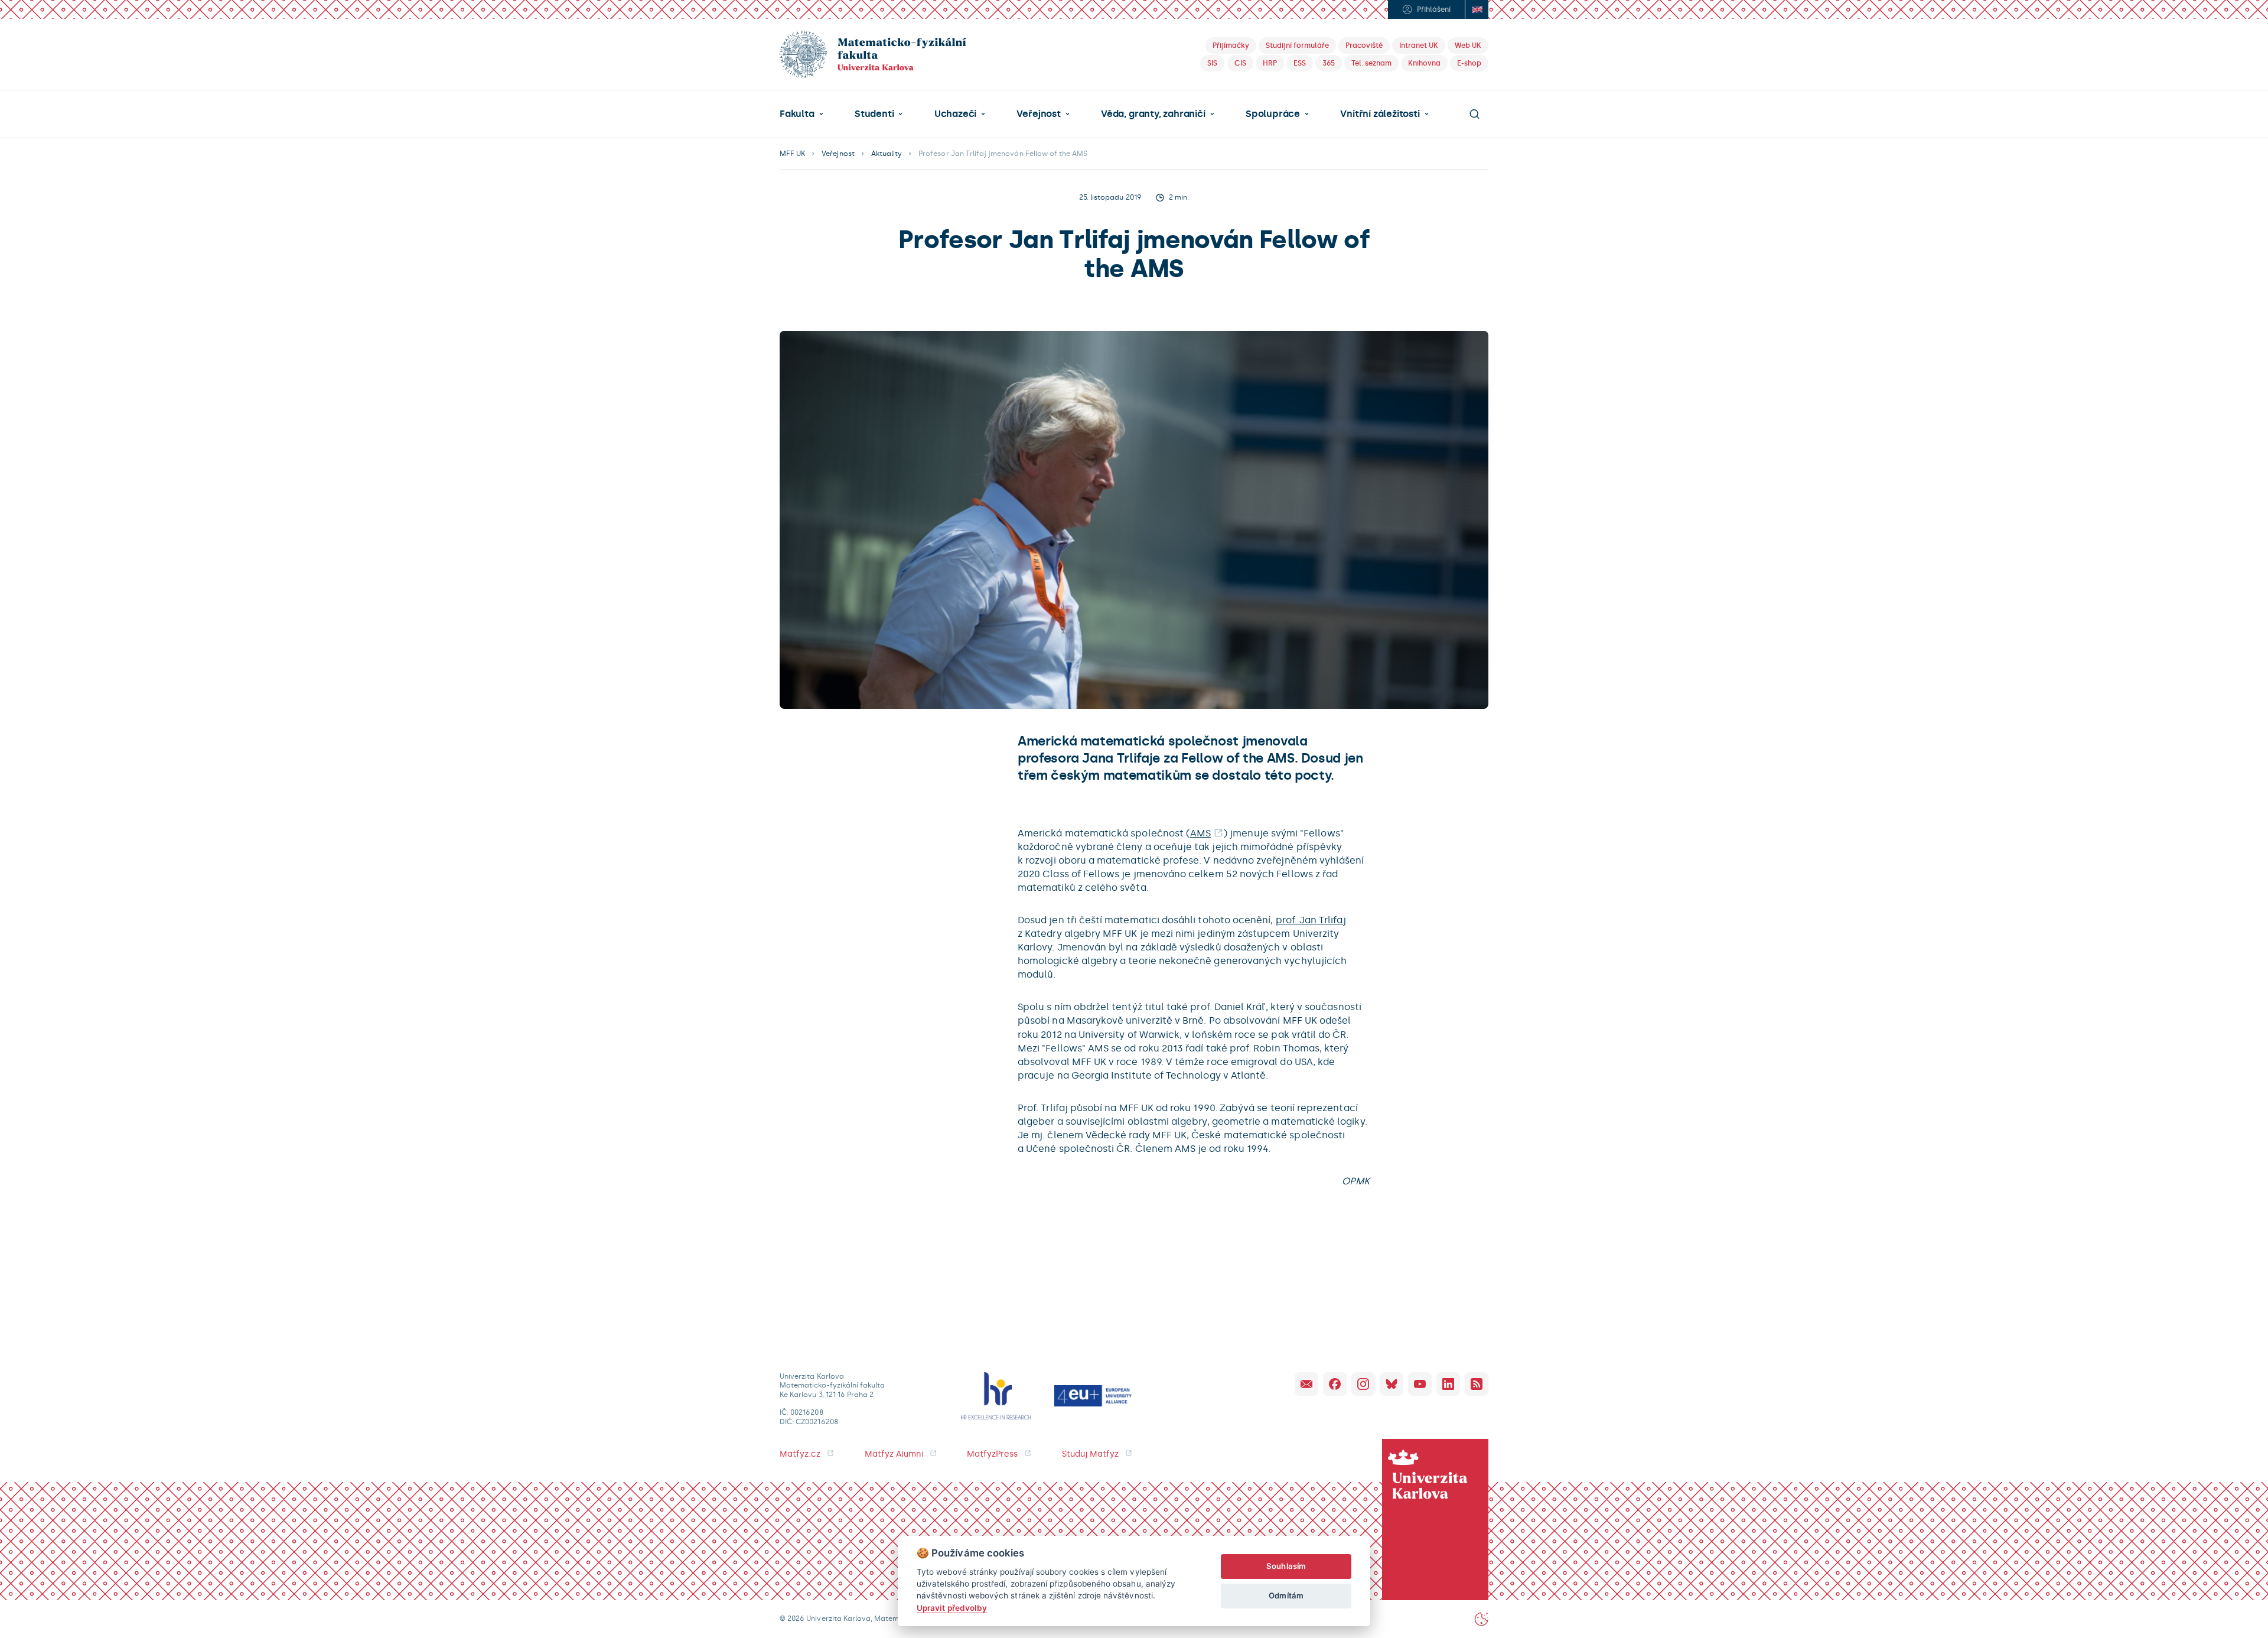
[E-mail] (1306, 1384)
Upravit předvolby (952, 1608)
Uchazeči (955, 114)
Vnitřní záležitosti (1380, 114)
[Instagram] (1363, 1384)
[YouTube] (1420, 1384)
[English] (1477, 9)
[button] (801, 114)
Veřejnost (1038, 114)
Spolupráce (1273, 114)
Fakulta (797, 114)
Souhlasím (1286, 1566)
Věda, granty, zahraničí (1153, 114)
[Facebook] (1335, 1384)
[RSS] (1477, 1384)
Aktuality (887, 154)
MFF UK (792, 154)
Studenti (874, 114)
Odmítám (1286, 1595)
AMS (1200, 833)
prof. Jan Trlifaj (1311, 920)
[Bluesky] (1392, 1384)
